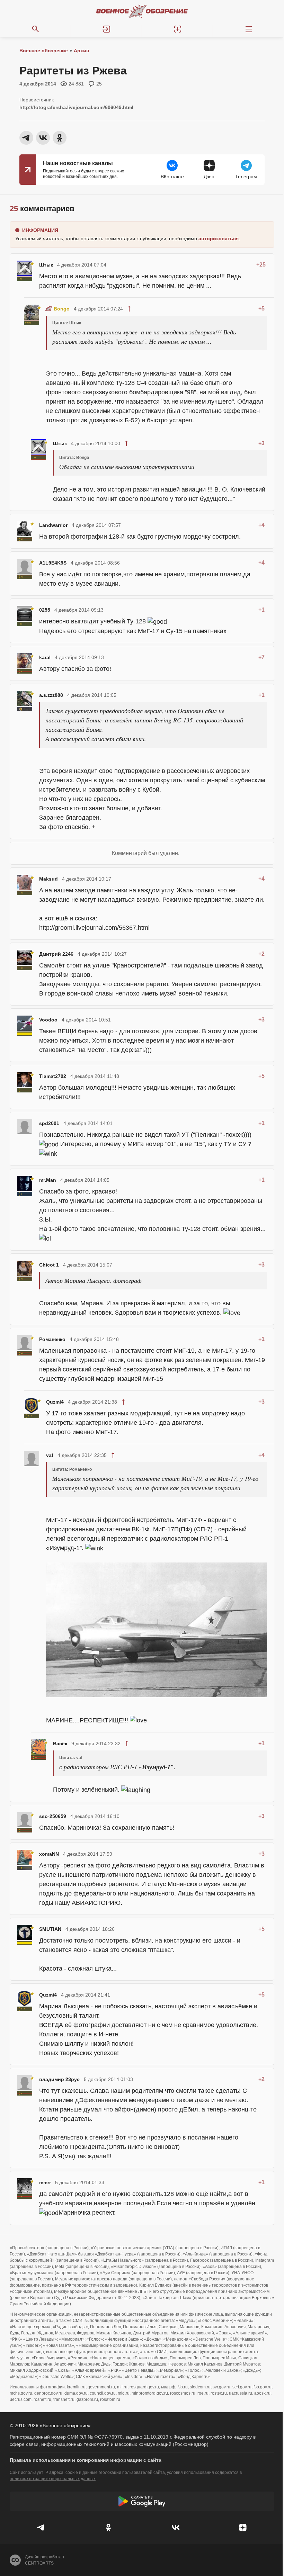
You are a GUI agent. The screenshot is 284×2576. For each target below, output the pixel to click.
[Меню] (248, 29)
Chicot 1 (49, 1265)
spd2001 (49, 1123)
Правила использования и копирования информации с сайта (86, 2460)
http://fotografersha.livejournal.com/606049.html (76, 107)
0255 (45, 610)
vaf (50, 1455)
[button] (106, 29)
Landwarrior (53, 525)
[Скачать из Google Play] (142, 2501)
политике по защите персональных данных (53, 2479)
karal (45, 657)
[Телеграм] (41, 2528)
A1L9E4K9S (53, 563)
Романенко (52, 1339)
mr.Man (48, 1180)
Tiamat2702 (53, 1076)
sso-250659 (53, 1816)
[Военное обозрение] (142, 11)
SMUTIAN (50, 1929)
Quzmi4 (55, 1402)
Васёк (60, 1744)
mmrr (45, 2182)
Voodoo (48, 1020)
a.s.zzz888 (51, 695)
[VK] (176, 2528)
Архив (82, 51)
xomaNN (49, 1854)
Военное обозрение (44, 51)
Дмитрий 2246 (56, 954)
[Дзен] (243, 2528)
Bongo (62, 309)
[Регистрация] (177, 29)
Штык (46, 265)
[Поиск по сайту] (35, 29)
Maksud (48, 879)
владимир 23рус (59, 2079)
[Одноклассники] (108, 2528)
